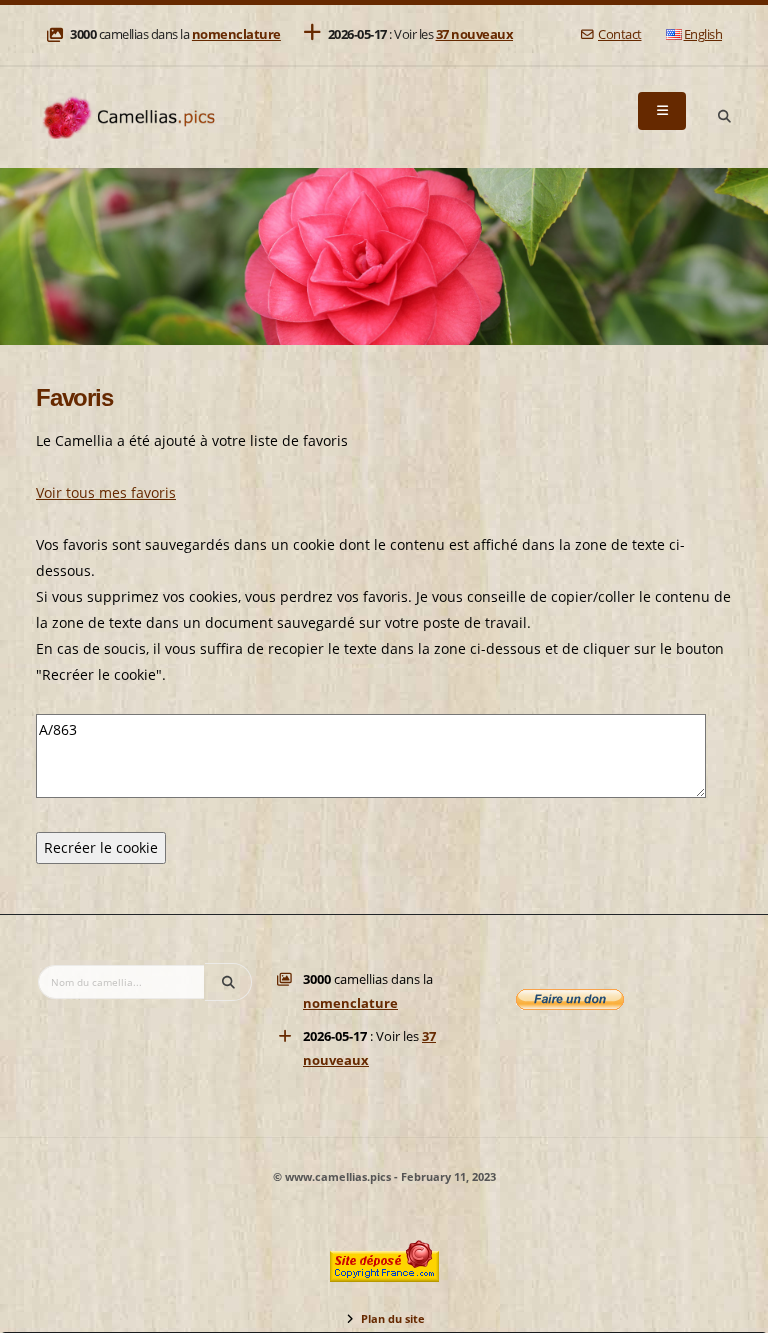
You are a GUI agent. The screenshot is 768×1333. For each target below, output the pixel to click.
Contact (619, 34)
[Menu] (662, 111)
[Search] (724, 117)
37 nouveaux (475, 34)
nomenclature (236, 34)
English (703, 34)
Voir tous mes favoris (106, 492)
